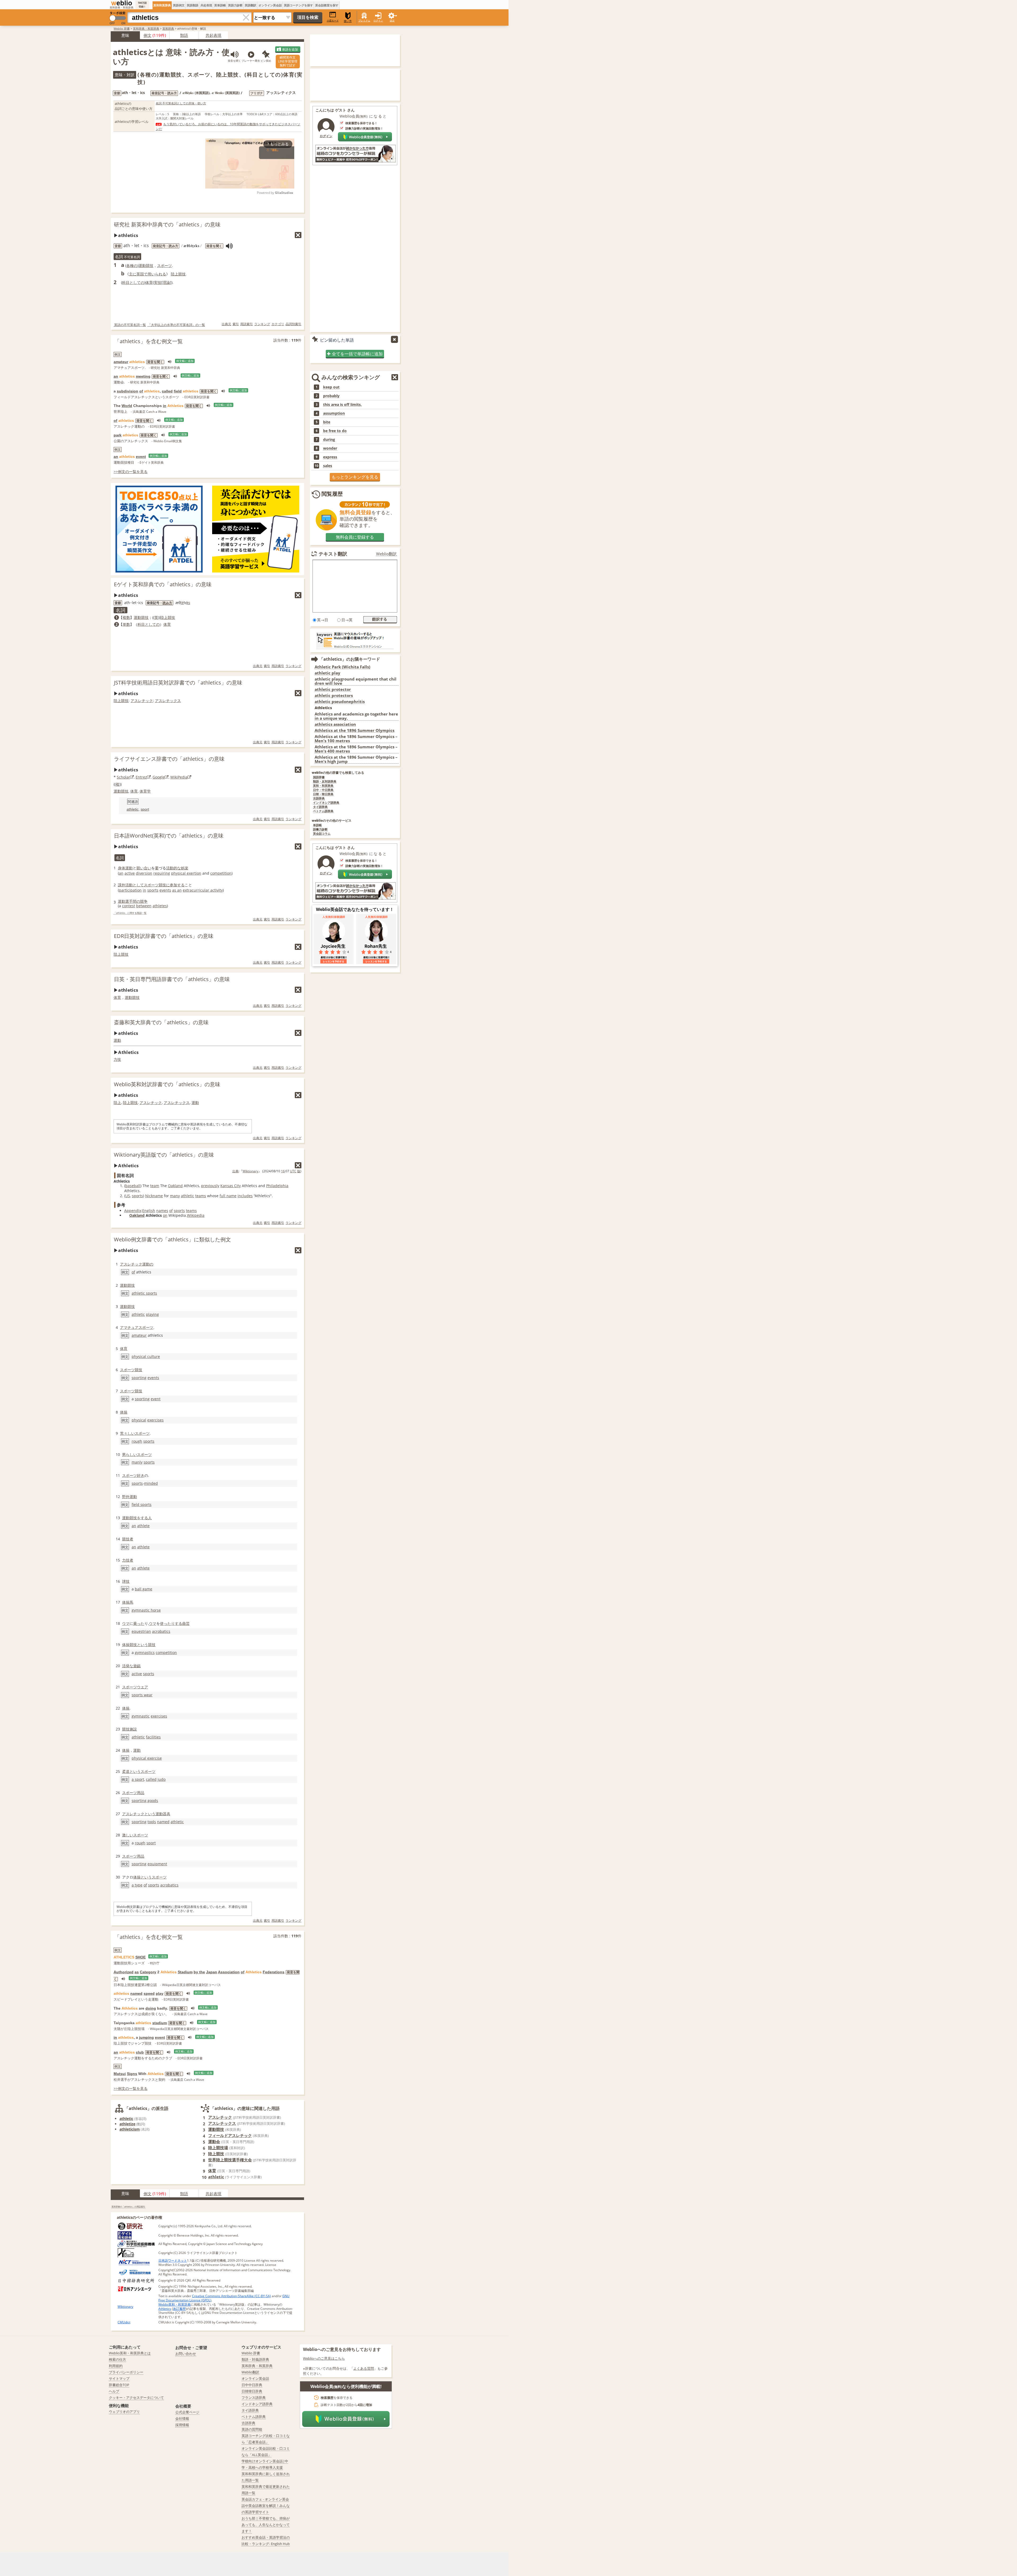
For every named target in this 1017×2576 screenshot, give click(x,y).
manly (137, 1462)
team (155, 1186)
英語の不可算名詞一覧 (130, 325)
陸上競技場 (218, 2148)
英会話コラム (322, 834)
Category (148, 1972)
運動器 (161, 1814)
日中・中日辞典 (323, 790)
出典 (235, 1171)
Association (229, 1972)
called (167, 391)
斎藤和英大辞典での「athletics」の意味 (161, 1022)
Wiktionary (250, 1171)
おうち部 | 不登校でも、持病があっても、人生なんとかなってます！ (266, 2525)
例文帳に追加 (185, 361)
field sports (142, 1504)
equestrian (141, 1631)
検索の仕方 (117, 2359)
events (165, 890)
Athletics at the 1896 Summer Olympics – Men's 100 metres (356, 739)
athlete (143, 1526)
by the (199, 1972)
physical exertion (186, 873)
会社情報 (182, 2418)
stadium (160, 2023)
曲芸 (186, 1623)
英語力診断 (235, 5)
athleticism (130, 2129)
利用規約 (116, 2366)
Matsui (120, 2074)
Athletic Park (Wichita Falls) (342, 667)
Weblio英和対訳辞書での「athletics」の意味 (167, 1084)
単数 (126, 624)
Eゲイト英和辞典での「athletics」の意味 (163, 584)
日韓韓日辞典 (252, 2391)
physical (139, 1420)
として (138, 885)
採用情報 (182, 2425)
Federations (274, 1972)
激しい (128, 1835)
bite (327, 422)
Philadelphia (277, 1186)
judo (162, 1779)
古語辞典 (319, 799)
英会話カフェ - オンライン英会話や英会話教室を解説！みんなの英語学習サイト (266, 2506)
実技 (158, 282)
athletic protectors (334, 696)
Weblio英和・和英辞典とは (130, 2353)
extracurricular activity (203, 890)
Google (159, 777)
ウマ (126, 1623)
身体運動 (125, 868)
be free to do (335, 431)
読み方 (167, 603)
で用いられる (155, 274)
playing (152, 1314)
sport (145, 809)
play (160, 1993)
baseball (133, 1186)
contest (129, 906)
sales (328, 466)
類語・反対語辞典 (325, 782)
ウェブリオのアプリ (124, 2412)
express (330, 457)
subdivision (128, 391)
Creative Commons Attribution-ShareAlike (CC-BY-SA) (231, 2296)
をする (142, 1518)
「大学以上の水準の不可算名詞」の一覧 (176, 325)
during (329, 440)
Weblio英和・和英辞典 (175, 2304)
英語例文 (179, 5)
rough (137, 1441)
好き (141, 1475)
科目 (126, 282)
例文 (148, 35)
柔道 (126, 1771)
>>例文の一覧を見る (131, 471)
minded (151, 1483)
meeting (143, 376)
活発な (128, 1666)
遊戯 (137, 1666)
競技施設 (130, 1729)
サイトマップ (119, 2378)
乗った (139, 1623)
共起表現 (206, 5)
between (144, 906)
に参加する (175, 885)
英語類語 (193, 5)
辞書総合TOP (119, 2385)
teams (201, 1196)
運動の (148, 1264)
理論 (166, 282)
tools (152, 1822)
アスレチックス (168, 701)
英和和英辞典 (162, 5)
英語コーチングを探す (298, 5)
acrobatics (161, 1631)
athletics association (335, 724)
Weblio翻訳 (386, 554)
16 (283, 1171)
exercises (155, 1420)
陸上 (117, 1103)
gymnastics (145, 1653)
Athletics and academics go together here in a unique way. (356, 716)
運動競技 (146, 265)
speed (149, 1993)
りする (177, 1623)
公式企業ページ (187, 2412)
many (175, 1196)
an (116, 376)
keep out (331, 387)
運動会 (214, 2141)
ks (188, 603)
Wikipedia (196, 1215)
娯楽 (185, 868)
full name (228, 1196)
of (141, 391)
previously (210, 1186)
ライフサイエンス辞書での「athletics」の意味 (169, 759)
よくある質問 (364, 2368)
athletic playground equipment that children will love (356, 681)
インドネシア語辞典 (326, 803)
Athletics (165, 2309)
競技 (162, 885)
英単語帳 (220, 5)
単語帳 (317, 825)
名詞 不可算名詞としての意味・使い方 (181, 103)
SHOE (140, 1957)
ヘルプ (114, 2391)
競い (140, 868)
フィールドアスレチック (230, 2135)
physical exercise (147, 1758)
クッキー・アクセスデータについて (136, 2398)
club (140, 2052)
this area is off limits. (342, 405)
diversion (144, 873)
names (162, 1211)
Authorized (124, 1972)
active (130, 873)
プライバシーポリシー (126, 2372)
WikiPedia (179, 777)
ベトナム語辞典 (323, 811)
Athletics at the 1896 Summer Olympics (354, 730)
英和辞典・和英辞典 (146, 28)
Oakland (175, 1186)
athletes (160, 906)
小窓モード (333, 21)
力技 (117, 1059)
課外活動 (125, 885)
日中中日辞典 (252, 2385)
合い (148, 868)
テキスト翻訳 (333, 554)
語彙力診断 (320, 829)
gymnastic (141, 1716)
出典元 (226, 324)
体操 (124, 1412)
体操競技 (130, 1645)
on (165, 1215)
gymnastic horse (146, 1610)
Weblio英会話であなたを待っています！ (355, 909)
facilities (153, 1737)
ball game (144, 1589)
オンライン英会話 (270, 5)
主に (133, 274)
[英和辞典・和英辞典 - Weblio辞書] (122, 3)
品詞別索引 (293, 324)
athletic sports (144, 1293)
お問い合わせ (186, 2354)
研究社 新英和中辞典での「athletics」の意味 (167, 224)
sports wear (142, 1695)
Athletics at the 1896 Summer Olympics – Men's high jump (356, 759)
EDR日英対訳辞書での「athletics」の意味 (164, 936)
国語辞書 (319, 777)
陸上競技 (178, 274)
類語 (184, 35)
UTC (293, 1171)
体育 (149, 282)
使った (166, 1623)
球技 (126, 1581)
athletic (133, 809)
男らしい (130, 1454)
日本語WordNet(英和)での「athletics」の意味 (169, 836)
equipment (157, 1864)
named (163, 1822)
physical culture (146, 1356)
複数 (126, 617)
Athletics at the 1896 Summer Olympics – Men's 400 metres (356, 749)
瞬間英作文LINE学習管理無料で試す (288, 61)
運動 (117, 1040)
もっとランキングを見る (355, 477)
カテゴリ (278, 324)
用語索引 (247, 324)
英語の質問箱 (252, 2429)
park (118, 435)
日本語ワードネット (173, 2260)
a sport (138, 1779)
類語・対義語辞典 (255, 2359)
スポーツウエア (135, 1687)
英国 (140, 274)
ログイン (378, 21)
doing (151, 2008)
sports (153, 890)
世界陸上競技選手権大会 (230, 2160)
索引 (236, 324)
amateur (121, 362)
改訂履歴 (179, 2309)
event (141, 457)
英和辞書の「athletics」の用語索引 (128, 2206)
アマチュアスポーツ (137, 1327)
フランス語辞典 (254, 2398)
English (149, 1211)
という (142, 1645)
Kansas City (231, 1186)
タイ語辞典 (320, 807)
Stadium (185, 1972)
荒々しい (127, 1433)
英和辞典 (168, 28)
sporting (139, 1378)
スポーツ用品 (133, 1793)
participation (130, 890)
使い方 (348, 21)
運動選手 (125, 901)
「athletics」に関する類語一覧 (130, 913)
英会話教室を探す (327, 5)
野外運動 (130, 1497)
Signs (132, 2074)
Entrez (141, 777)
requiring (162, 873)
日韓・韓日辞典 (323, 794)
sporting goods (145, 1801)
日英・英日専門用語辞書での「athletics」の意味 (172, 979)
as (137, 1972)
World (127, 406)
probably (331, 396)
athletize (127, 2124)
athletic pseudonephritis (340, 702)
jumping (146, 2037)
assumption (334, 413)
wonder (330, 448)
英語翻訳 (251, 5)
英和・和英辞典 (323, 786)
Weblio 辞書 (122, 28)
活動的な (173, 868)
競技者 (128, 1539)
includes (245, 1196)
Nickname (154, 1196)
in (165, 406)
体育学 (145, 791)
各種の (132, 265)
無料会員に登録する (355, 537)
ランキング (262, 324)
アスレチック (142, 701)
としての (137, 282)
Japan (212, 1972)
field (178, 391)
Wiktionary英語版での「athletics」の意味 (164, 1155)
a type (137, 1885)
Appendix (133, 1211)
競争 (144, 901)
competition (221, 873)
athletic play (327, 673)
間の (136, 901)
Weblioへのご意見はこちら (324, 2358)
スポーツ (164, 265)
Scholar (123, 777)
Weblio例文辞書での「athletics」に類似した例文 (172, 1239)
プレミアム (364, 21)
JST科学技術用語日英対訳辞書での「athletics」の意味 (178, 683)
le (182, 603)
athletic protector (333, 689)
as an (177, 890)
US (128, 1196)
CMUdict (124, 2322)
